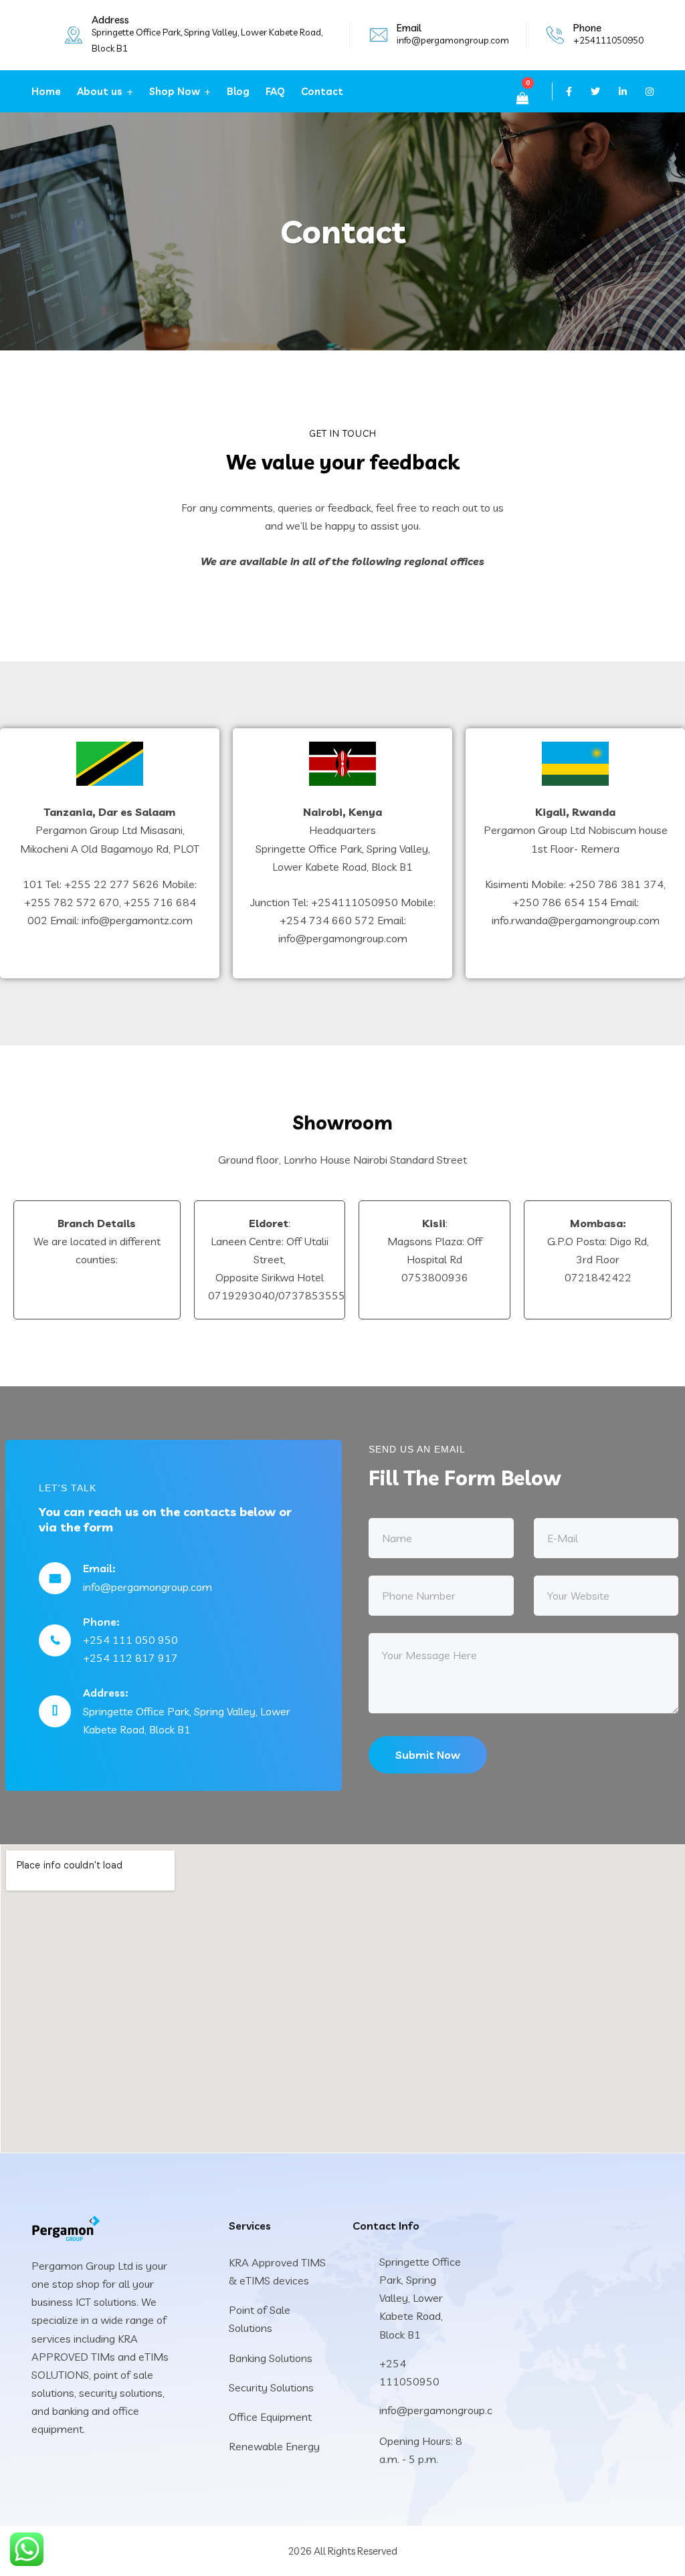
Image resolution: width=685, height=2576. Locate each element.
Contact (322, 91)
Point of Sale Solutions (260, 2319)
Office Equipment (270, 2417)
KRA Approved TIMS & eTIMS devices (277, 2271)
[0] (522, 98)
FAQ (275, 91)
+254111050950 (608, 40)
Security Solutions (271, 2387)
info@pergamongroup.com (453, 40)
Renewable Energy (274, 2446)
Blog (238, 91)
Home (46, 91)
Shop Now (175, 91)
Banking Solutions (271, 2358)
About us (100, 91)
